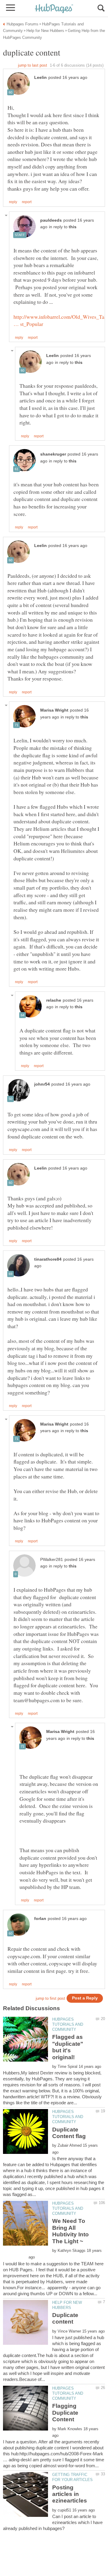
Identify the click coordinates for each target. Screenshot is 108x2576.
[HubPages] (54, 9)
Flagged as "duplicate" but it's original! (68, 2047)
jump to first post (50, 1998)
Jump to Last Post (33, 65)
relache (54, 1000)
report (27, 202)
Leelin (40, 78)
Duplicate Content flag (69, 2133)
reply (13, 202)
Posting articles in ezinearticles (70, 2494)
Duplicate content (65, 2318)
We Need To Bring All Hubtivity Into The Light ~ (70, 2231)
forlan (40, 1919)
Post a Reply (85, 1998)
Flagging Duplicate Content (65, 2413)
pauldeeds (51, 220)
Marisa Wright (54, 710)
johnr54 (42, 1084)
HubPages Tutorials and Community (68, 2024)
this (73, 227)
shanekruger (53, 454)
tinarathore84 (48, 1259)
